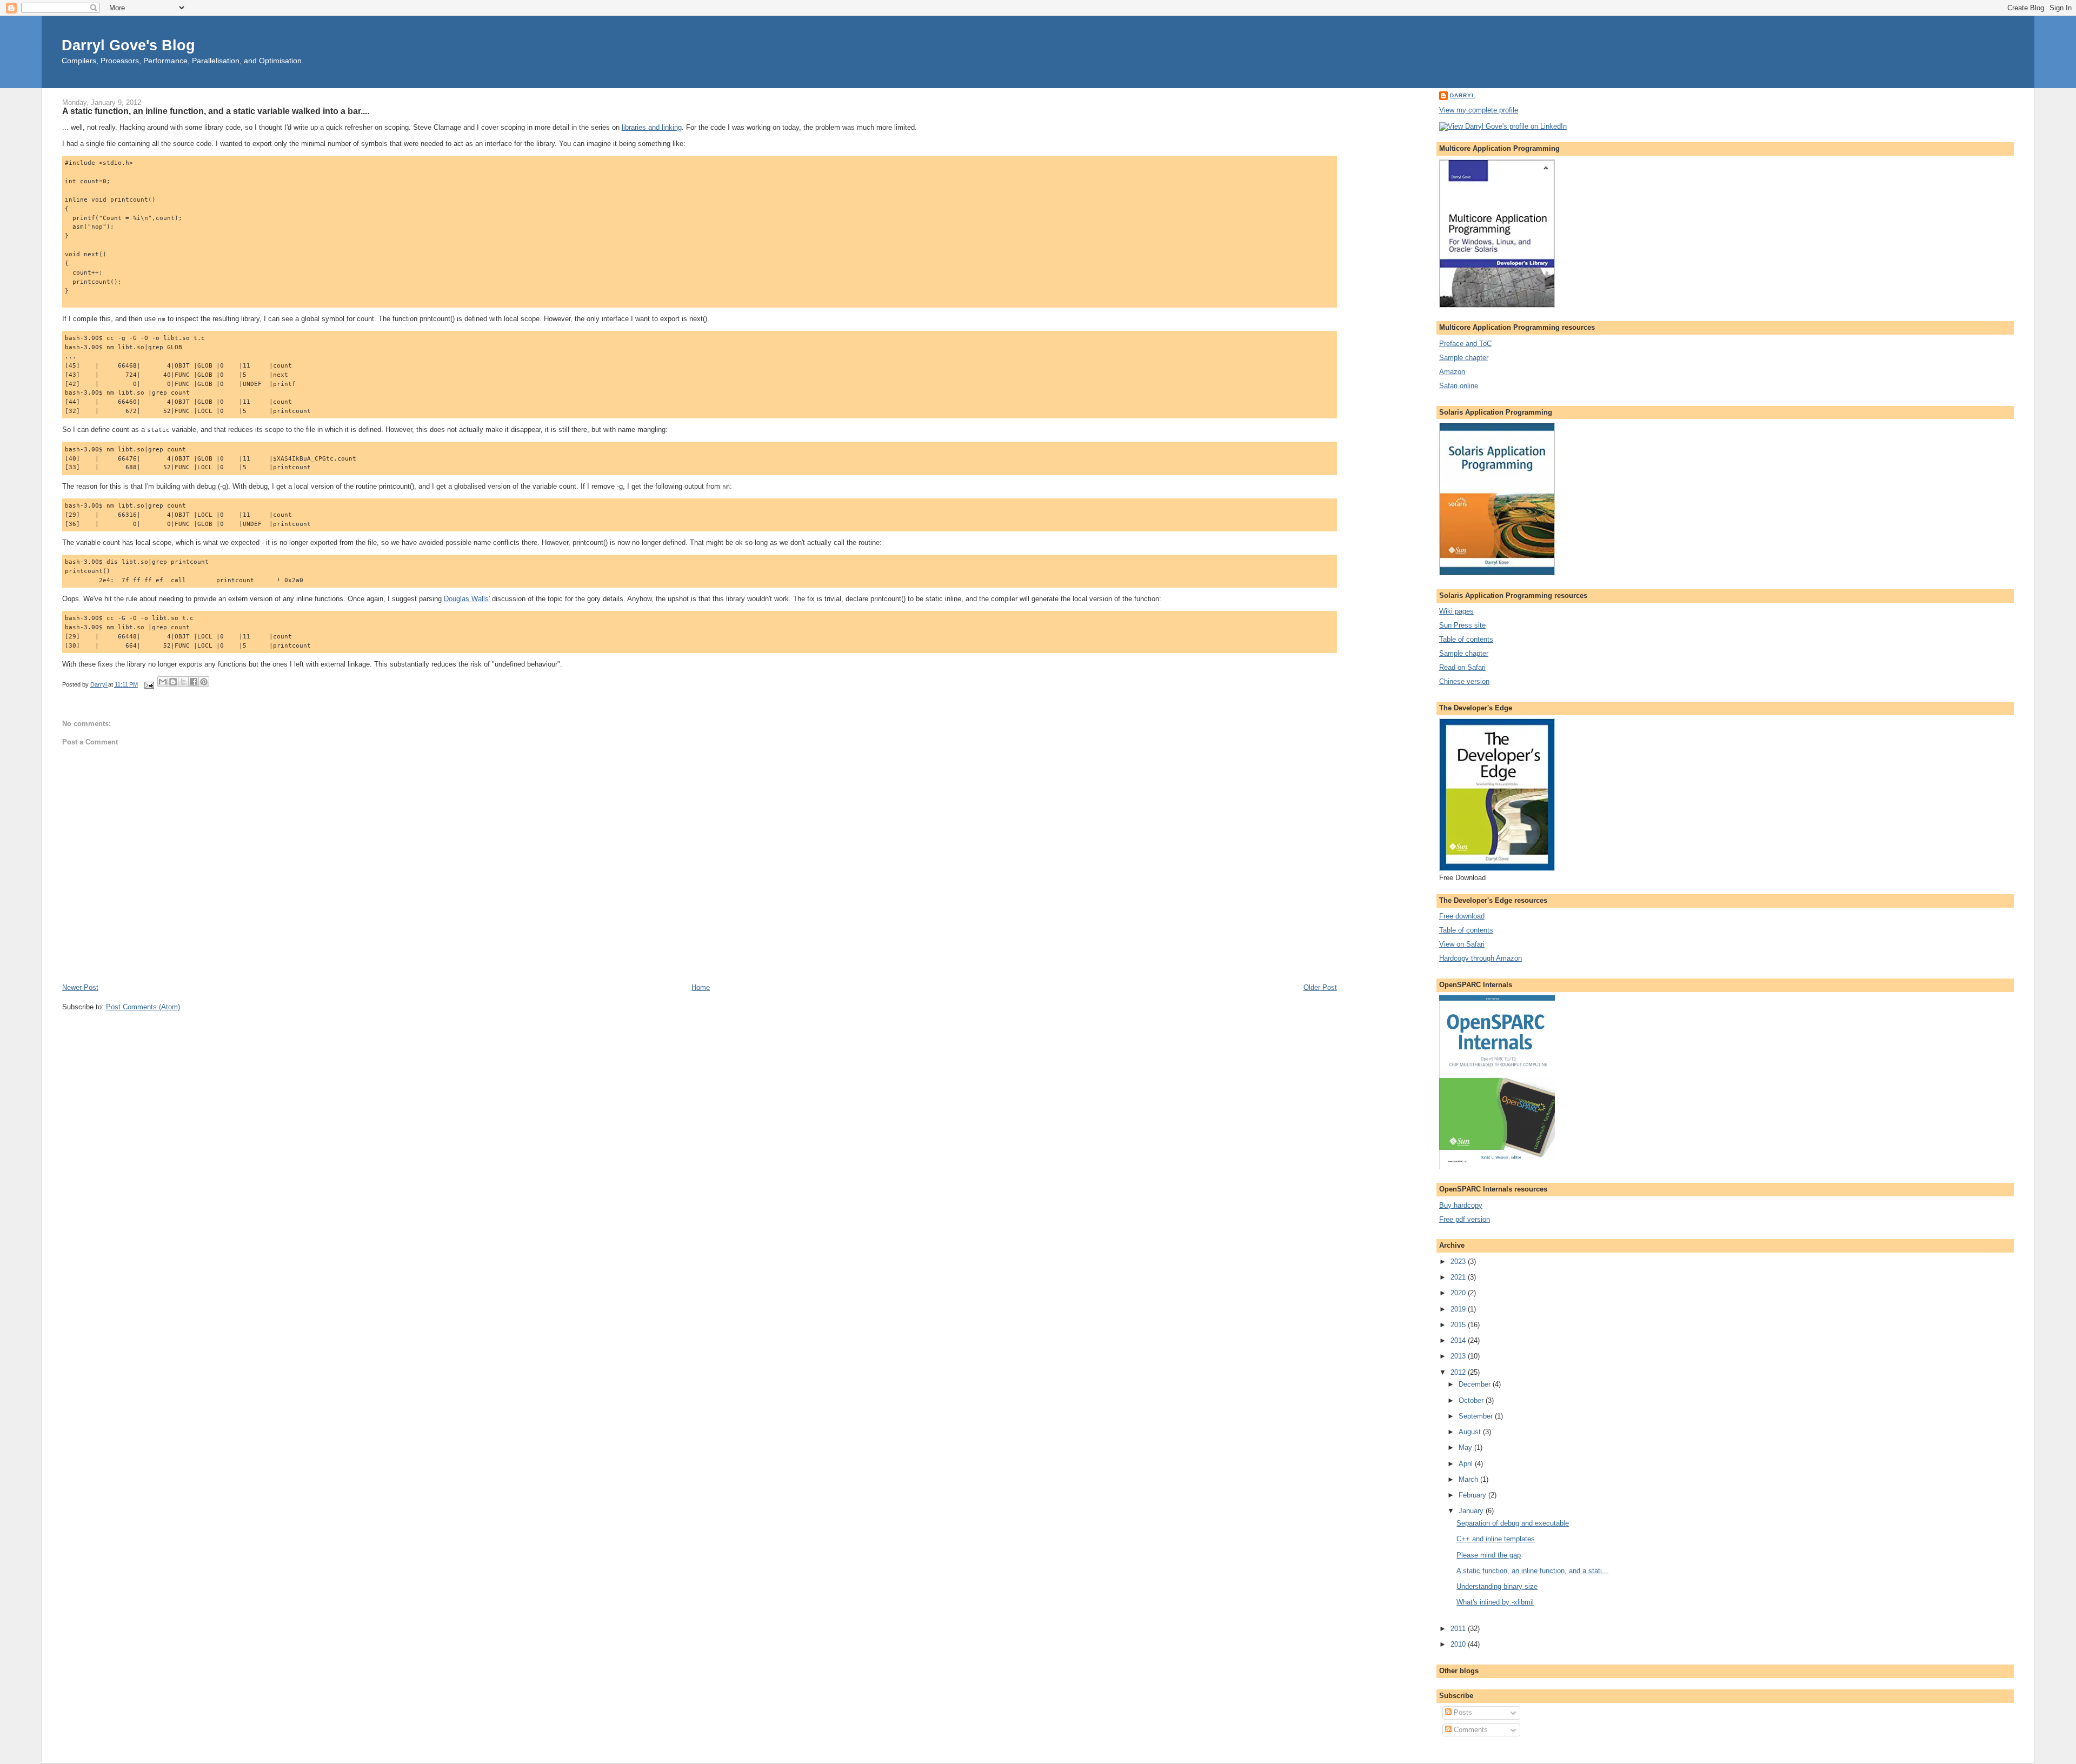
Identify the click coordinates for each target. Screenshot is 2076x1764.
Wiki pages (1456, 611)
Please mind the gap (1489, 1555)
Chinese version (1464, 681)
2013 (1459, 1356)
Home (701, 987)
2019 (1459, 1309)
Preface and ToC (1465, 344)
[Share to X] (183, 682)
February (1473, 1495)
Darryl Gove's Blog (128, 45)
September (1477, 1416)
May (1466, 1447)
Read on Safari (1462, 667)
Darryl (1463, 95)
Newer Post (80, 987)
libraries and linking (652, 127)
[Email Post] (149, 684)
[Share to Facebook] (194, 682)
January (1472, 1511)
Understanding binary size (1497, 1586)
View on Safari (1462, 944)
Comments (1470, 1730)
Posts (1462, 1712)
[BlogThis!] (173, 682)
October (1472, 1400)
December (1476, 1384)
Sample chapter (1464, 358)
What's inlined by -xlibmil (1495, 1602)
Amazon (1452, 372)
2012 (1459, 1372)
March (1469, 1479)
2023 (1459, 1262)
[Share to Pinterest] (204, 682)
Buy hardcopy (1461, 1205)
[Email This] (163, 682)
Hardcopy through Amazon (1481, 958)
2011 (1459, 1629)
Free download (1462, 916)
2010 (1459, 1644)
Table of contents (1466, 639)
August (1471, 1432)
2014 (1459, 1340)
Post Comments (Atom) (143, 1007)
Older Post (1320, 987)
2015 (1459, 1325)
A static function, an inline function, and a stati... (1532, 1571)
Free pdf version (1465, 1219)
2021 (1459, 1277)
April (1467, 1464)
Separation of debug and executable (1513, 1523)
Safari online (1459, 386)
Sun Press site (1462, 625)
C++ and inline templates (1496, 1539)
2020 (1459, 1293)
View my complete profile (1479, 110)
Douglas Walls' (467, 599)
